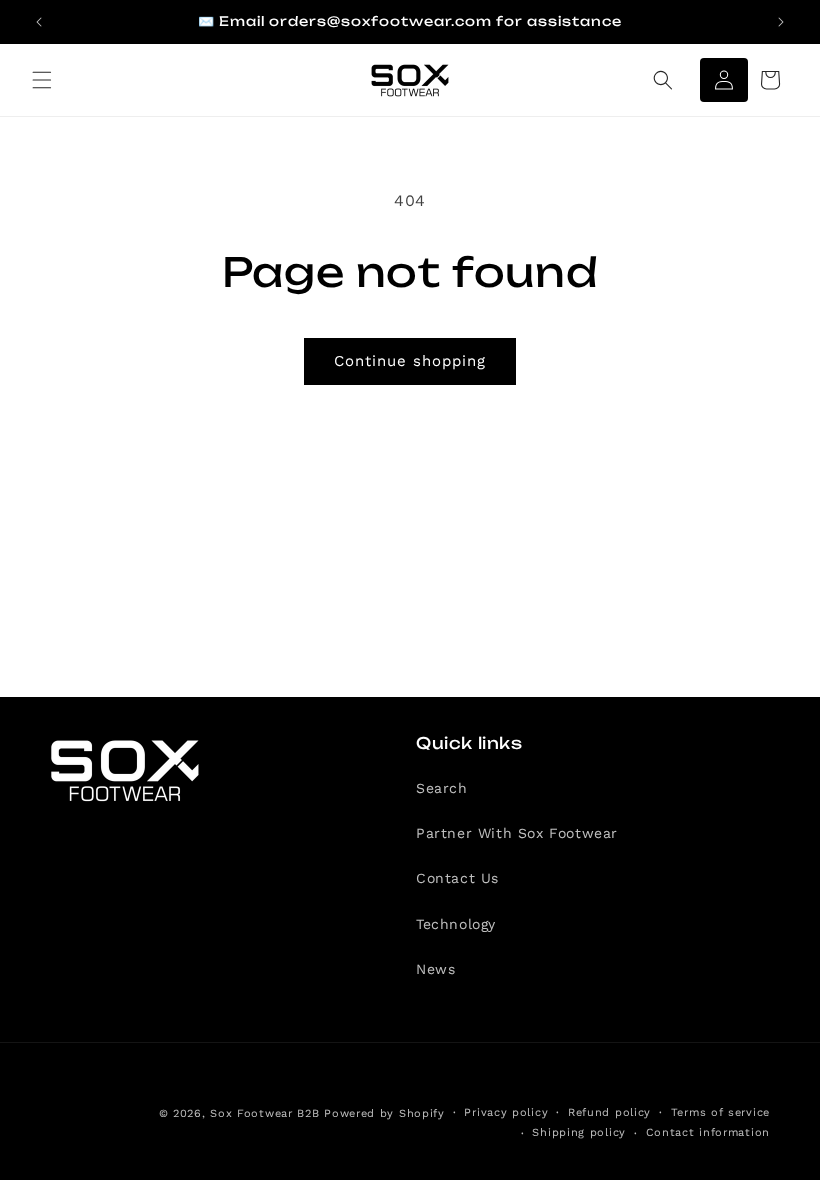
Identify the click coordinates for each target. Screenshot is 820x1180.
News (435, 969)
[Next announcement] (781, 22)
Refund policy (609, 1112)
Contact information (708, 1132)
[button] (42, 80)
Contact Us (457, 878)
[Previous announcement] (39, 22)
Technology (456, 924)
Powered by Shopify (384, 1113)
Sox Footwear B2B (264, 1113)
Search (442, 788)
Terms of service (720, 1112)
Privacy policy (506, 1112)
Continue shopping (410, 361)
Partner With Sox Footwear (517, 833)
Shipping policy (579, 1132)
